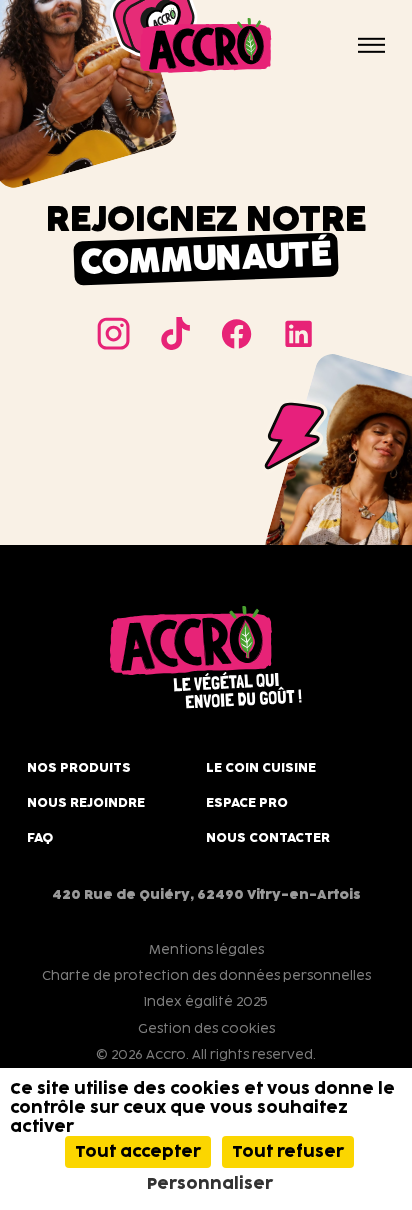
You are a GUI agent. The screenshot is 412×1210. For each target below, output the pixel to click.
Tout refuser (288, 1151)
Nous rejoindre (86, 802)
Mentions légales (206, 949)
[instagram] (113, 333)
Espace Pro (247, 802)
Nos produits (79, 767)
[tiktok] (175, 333)
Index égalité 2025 (206, 1001)
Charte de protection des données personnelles (206, 975)
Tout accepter (138, 1151)
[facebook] (236, 333)
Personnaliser (210, 1183)
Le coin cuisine (261, 767)
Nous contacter (268, 837)
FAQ (40, 837)
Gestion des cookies (206, 1028)
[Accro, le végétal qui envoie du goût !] (206, 45)
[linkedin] (298, 333)
